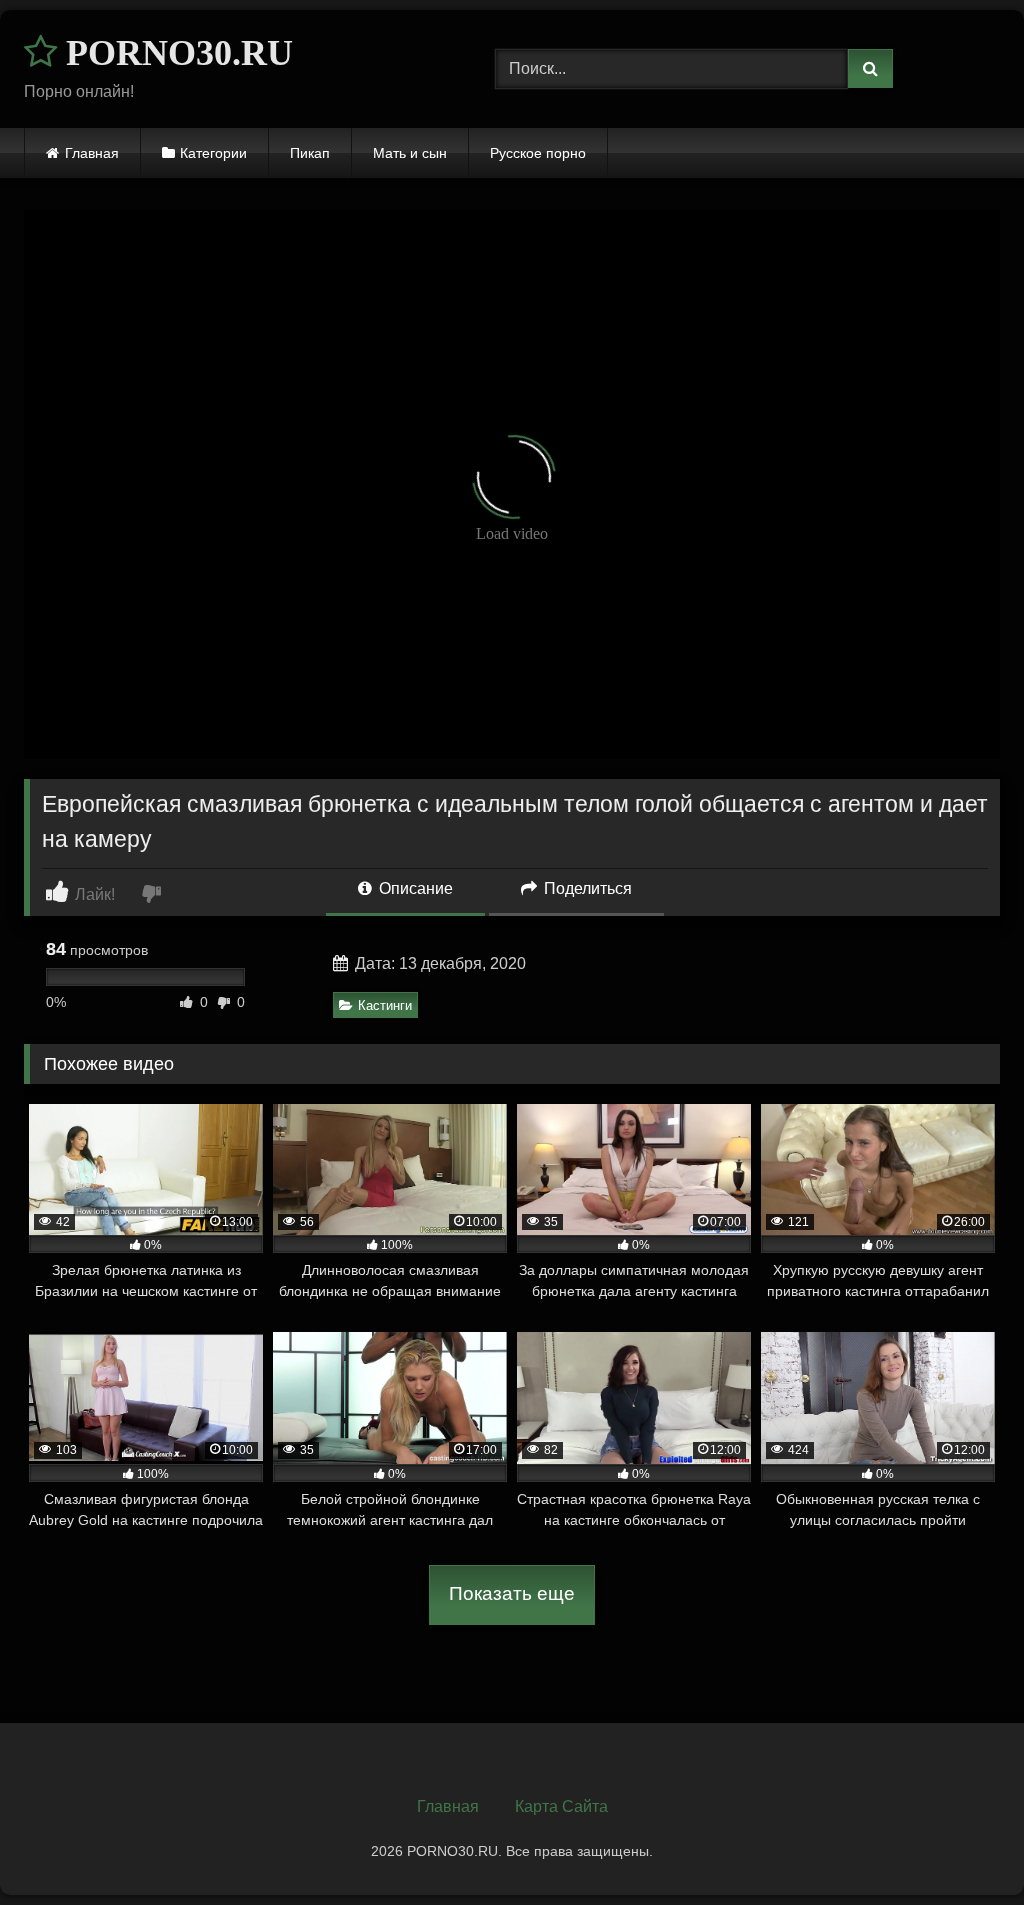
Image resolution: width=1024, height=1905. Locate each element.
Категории (213, 153)
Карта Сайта (561, 1806)
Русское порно (538, 153)
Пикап (310, 153)
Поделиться (586, 888)
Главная (92, 153)
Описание (414, 888)
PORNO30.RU (175, 53)
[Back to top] (962, 1845)
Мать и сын (410, 153)
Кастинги (385, 1005)
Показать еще (512, 1593)
